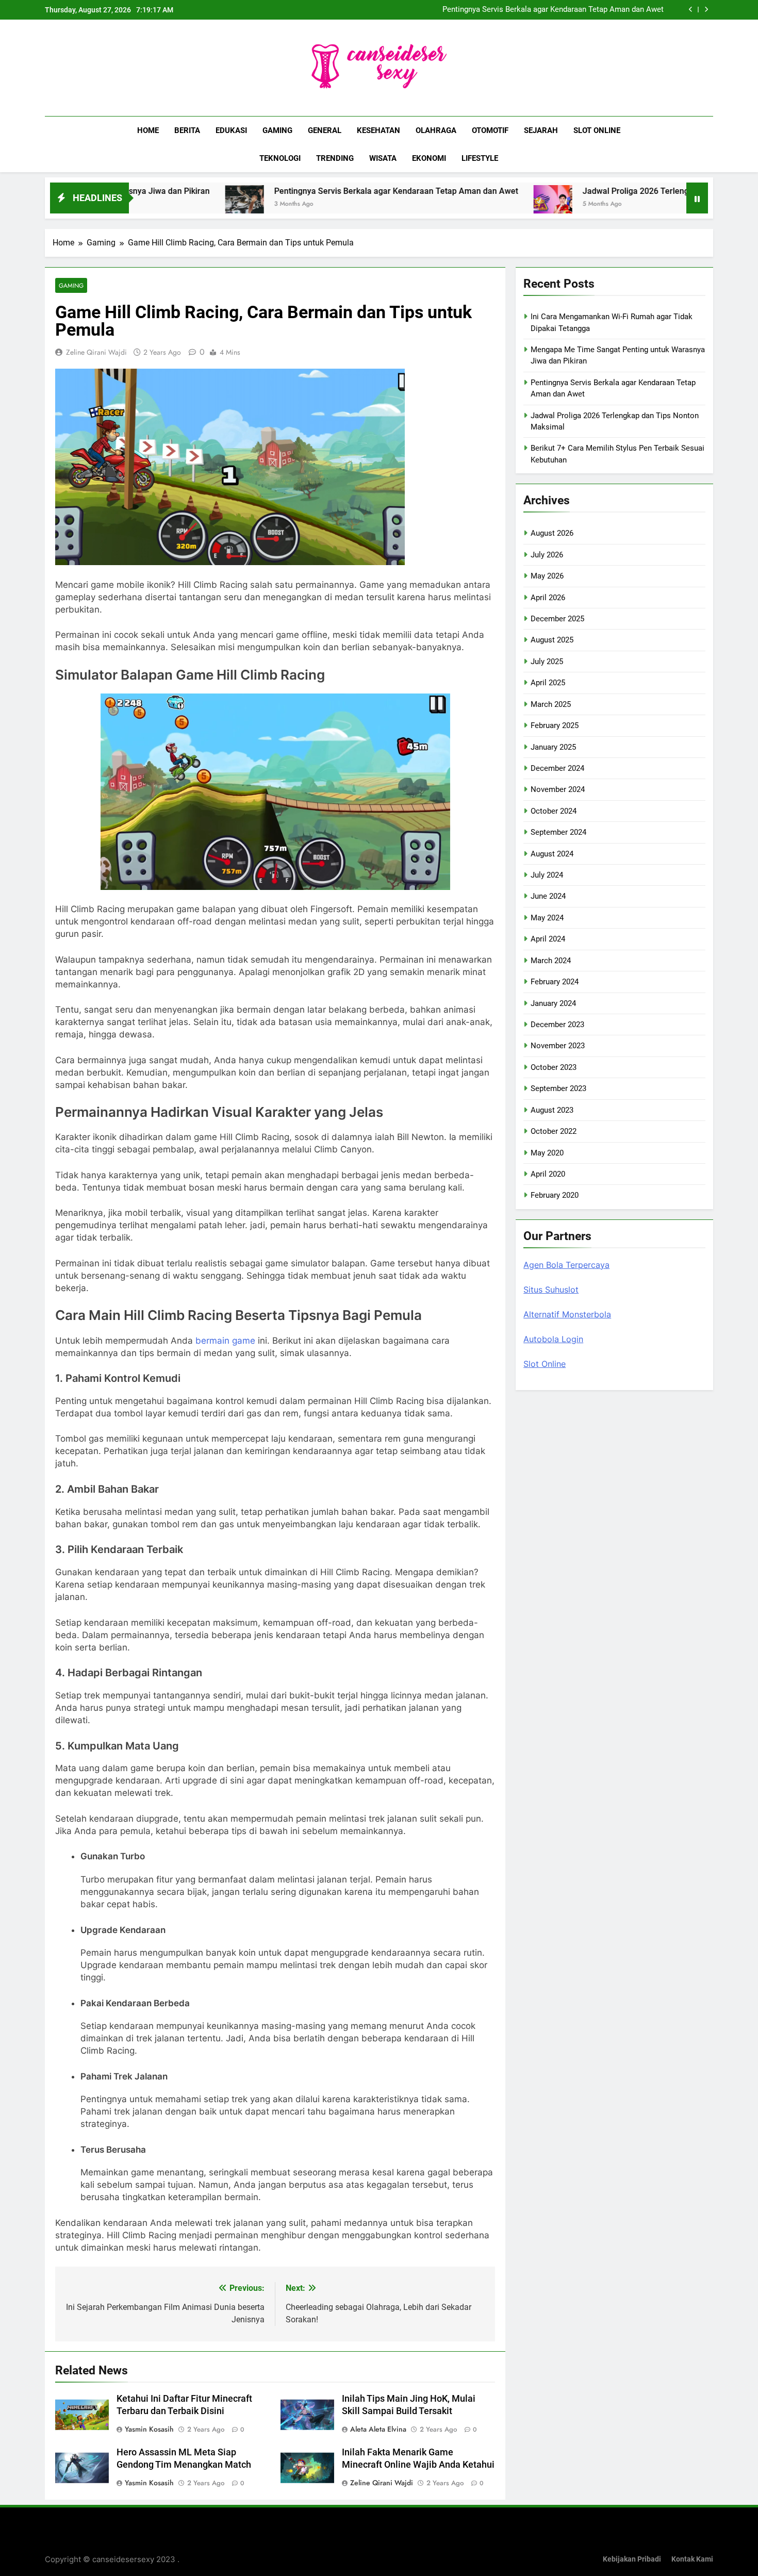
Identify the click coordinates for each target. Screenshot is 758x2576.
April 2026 (548, 598)
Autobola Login (553, 1339)
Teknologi (280, 158)
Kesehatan (378, 130)
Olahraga (436, 130)
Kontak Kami (692, 2559)
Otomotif (490, 130)
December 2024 (557, 768)
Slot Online (597, 130)
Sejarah (541, 130)
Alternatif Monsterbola (567, 1314)
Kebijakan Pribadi (632, 2559)
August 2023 (552, 1110)
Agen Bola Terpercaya (566, 1265)
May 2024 (547, 918)
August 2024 (552, 854)
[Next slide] (706, 10)
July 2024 (547, 875)
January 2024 (553, 1003)
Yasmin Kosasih (149, 2429)
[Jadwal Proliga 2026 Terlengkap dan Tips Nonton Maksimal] (467, 204)
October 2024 (554, 811)
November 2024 (558, 789)
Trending (335, 158)
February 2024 (555, 982)
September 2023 (558, 1088)
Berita (187, 130)
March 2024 (551, 961)
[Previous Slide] (691, 10)
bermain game (225, 1341)
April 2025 (548, 683)
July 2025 (547, 662)
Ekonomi (429, 158)
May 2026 (547, 576)
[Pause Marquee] (697, 198)
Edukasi (231, 130)
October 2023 (554, 1067)
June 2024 (548, 896)
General (325, 130)
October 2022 (554, 1131)
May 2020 (547, 1153)
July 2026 (547, 555)
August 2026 (552, 533)
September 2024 (558, 832)
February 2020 (555, 1195)
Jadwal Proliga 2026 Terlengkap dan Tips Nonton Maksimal (607, 191)
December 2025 (557, 619)
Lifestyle (480, 158)
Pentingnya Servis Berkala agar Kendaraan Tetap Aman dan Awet (553, 10)
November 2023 (558, 1046)
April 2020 (548, 1174)
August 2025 (552, 640)
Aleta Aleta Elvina (378, 2429)
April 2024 (548, 939)
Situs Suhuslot (551, 1290)
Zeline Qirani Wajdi (96, 352)
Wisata (383, 158)
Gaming (277, 130)
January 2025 (553, 747)
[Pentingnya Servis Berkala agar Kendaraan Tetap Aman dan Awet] (159, 204)
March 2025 (551, 704)
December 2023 (557, 1025)
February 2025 (555, 725)
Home (148, 130)
